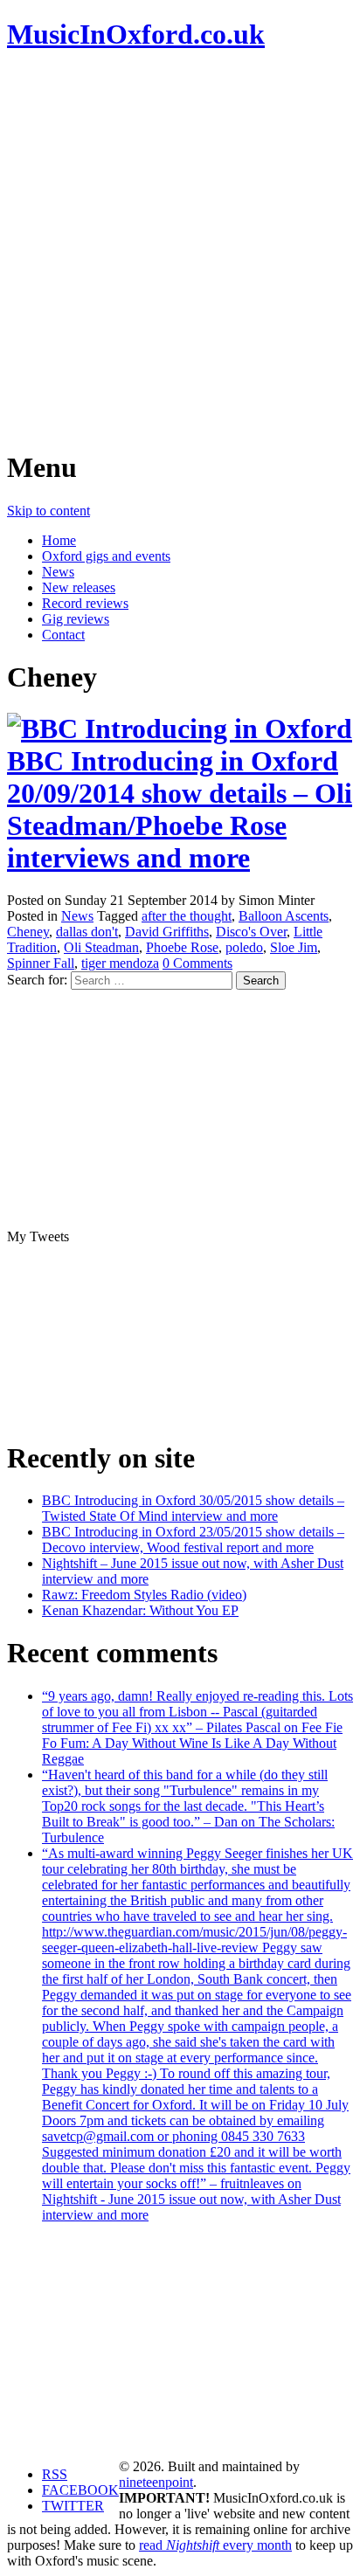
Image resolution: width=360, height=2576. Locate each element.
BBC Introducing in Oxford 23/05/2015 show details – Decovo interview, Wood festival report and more (193, 1540)
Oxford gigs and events (106, 556)
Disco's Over (251, 932)
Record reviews (85, 603)
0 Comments (197, 963)
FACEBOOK (80, 2490)
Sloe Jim (294, 947)
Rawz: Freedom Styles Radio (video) (144, 1595)
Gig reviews (76, 619)
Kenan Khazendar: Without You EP (140, 1610)
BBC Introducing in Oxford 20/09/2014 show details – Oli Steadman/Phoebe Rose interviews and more (180, 809)
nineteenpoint (156, 2482)
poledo (244, 947)
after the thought (187, 916)
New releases (79, 587)
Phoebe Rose (182, 947)
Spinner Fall (41, 963)
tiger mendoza (120, 963)
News (58, 572)
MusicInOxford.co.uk (136, 34)
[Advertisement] (180, 250)
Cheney (28, 932)
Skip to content (48, 511)
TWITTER (73, 2506)
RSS (55, 2474)
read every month (215, 2545)
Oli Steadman (101, 947)
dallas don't (87, 932)
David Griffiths (167, 932)
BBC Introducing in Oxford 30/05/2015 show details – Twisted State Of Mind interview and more (193, 1508)
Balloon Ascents (284, 916)
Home (59, 540)
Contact (63, 635)
